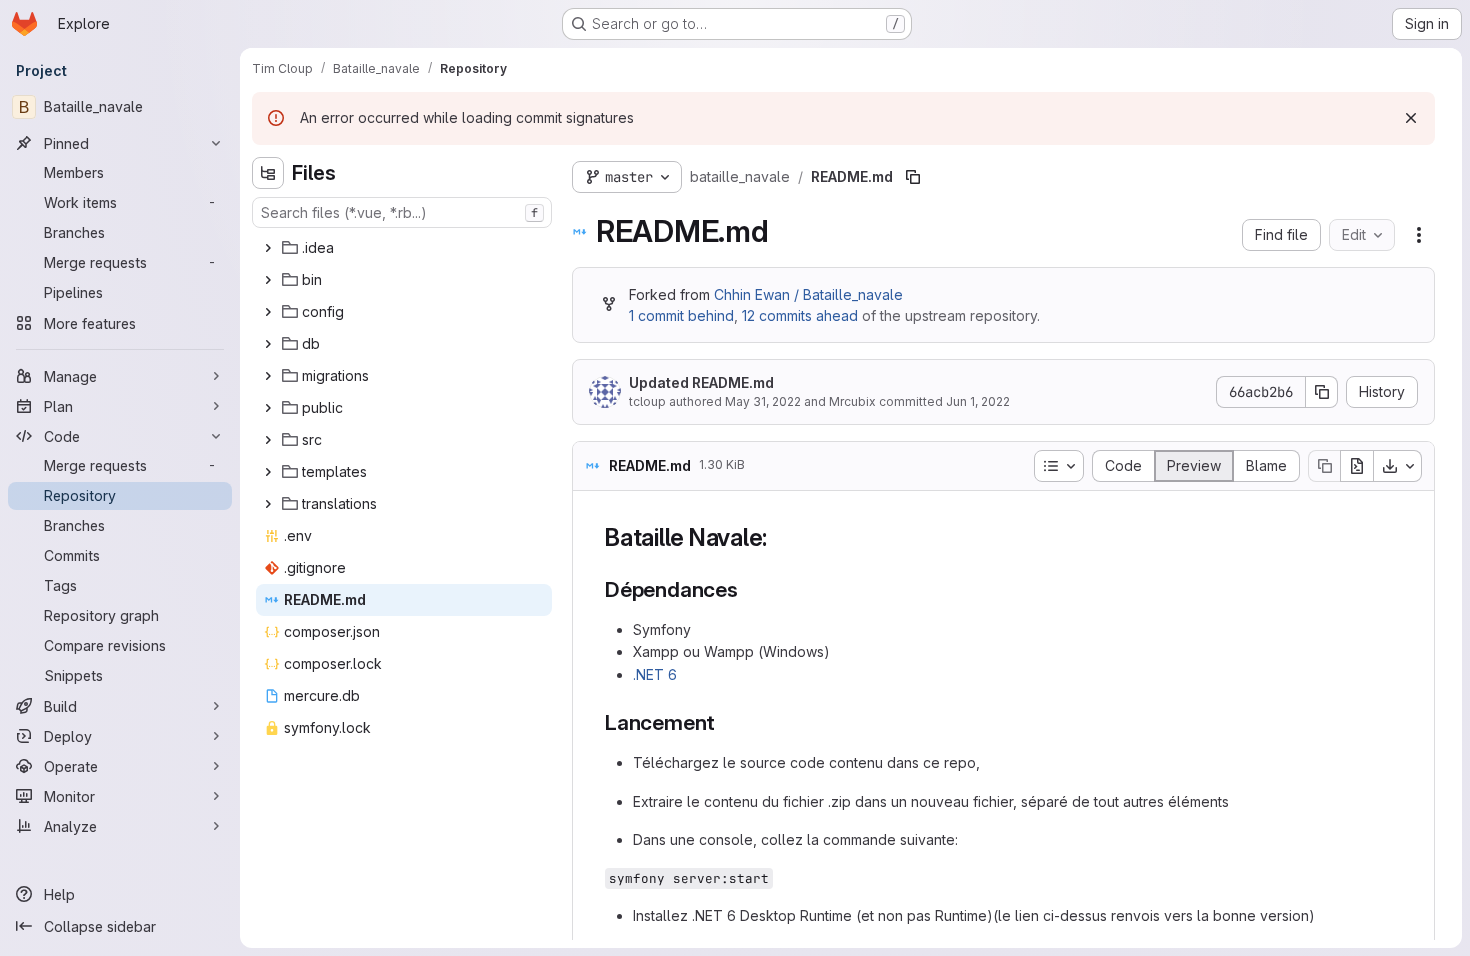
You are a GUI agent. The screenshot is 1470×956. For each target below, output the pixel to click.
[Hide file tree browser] (268, 173)
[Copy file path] (913, 177)
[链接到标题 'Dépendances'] (749, 589)
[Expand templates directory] (268, 472)
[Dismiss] (1411, 118)
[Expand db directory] (268, 344)
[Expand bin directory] (268, 280)
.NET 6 (655, 674)
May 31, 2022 (763, 401)
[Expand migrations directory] (268, 376)
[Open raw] (1357, 466)
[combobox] (402, 212)
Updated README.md (701, 382)
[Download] (1398, 466)
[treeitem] (404, 248)
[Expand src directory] (268, 440)
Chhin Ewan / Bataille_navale (808, 294)
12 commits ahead (800, 315)
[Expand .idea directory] (268, 248)
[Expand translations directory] (268, 504)
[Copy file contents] (1324, 466)
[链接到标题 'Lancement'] (726, 722)
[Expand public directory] (268, 408)
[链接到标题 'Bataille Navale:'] (780, 537)
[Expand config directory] (268, 312)
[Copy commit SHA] (1322, 392)
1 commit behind (681, 315)
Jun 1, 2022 (978, 401)
